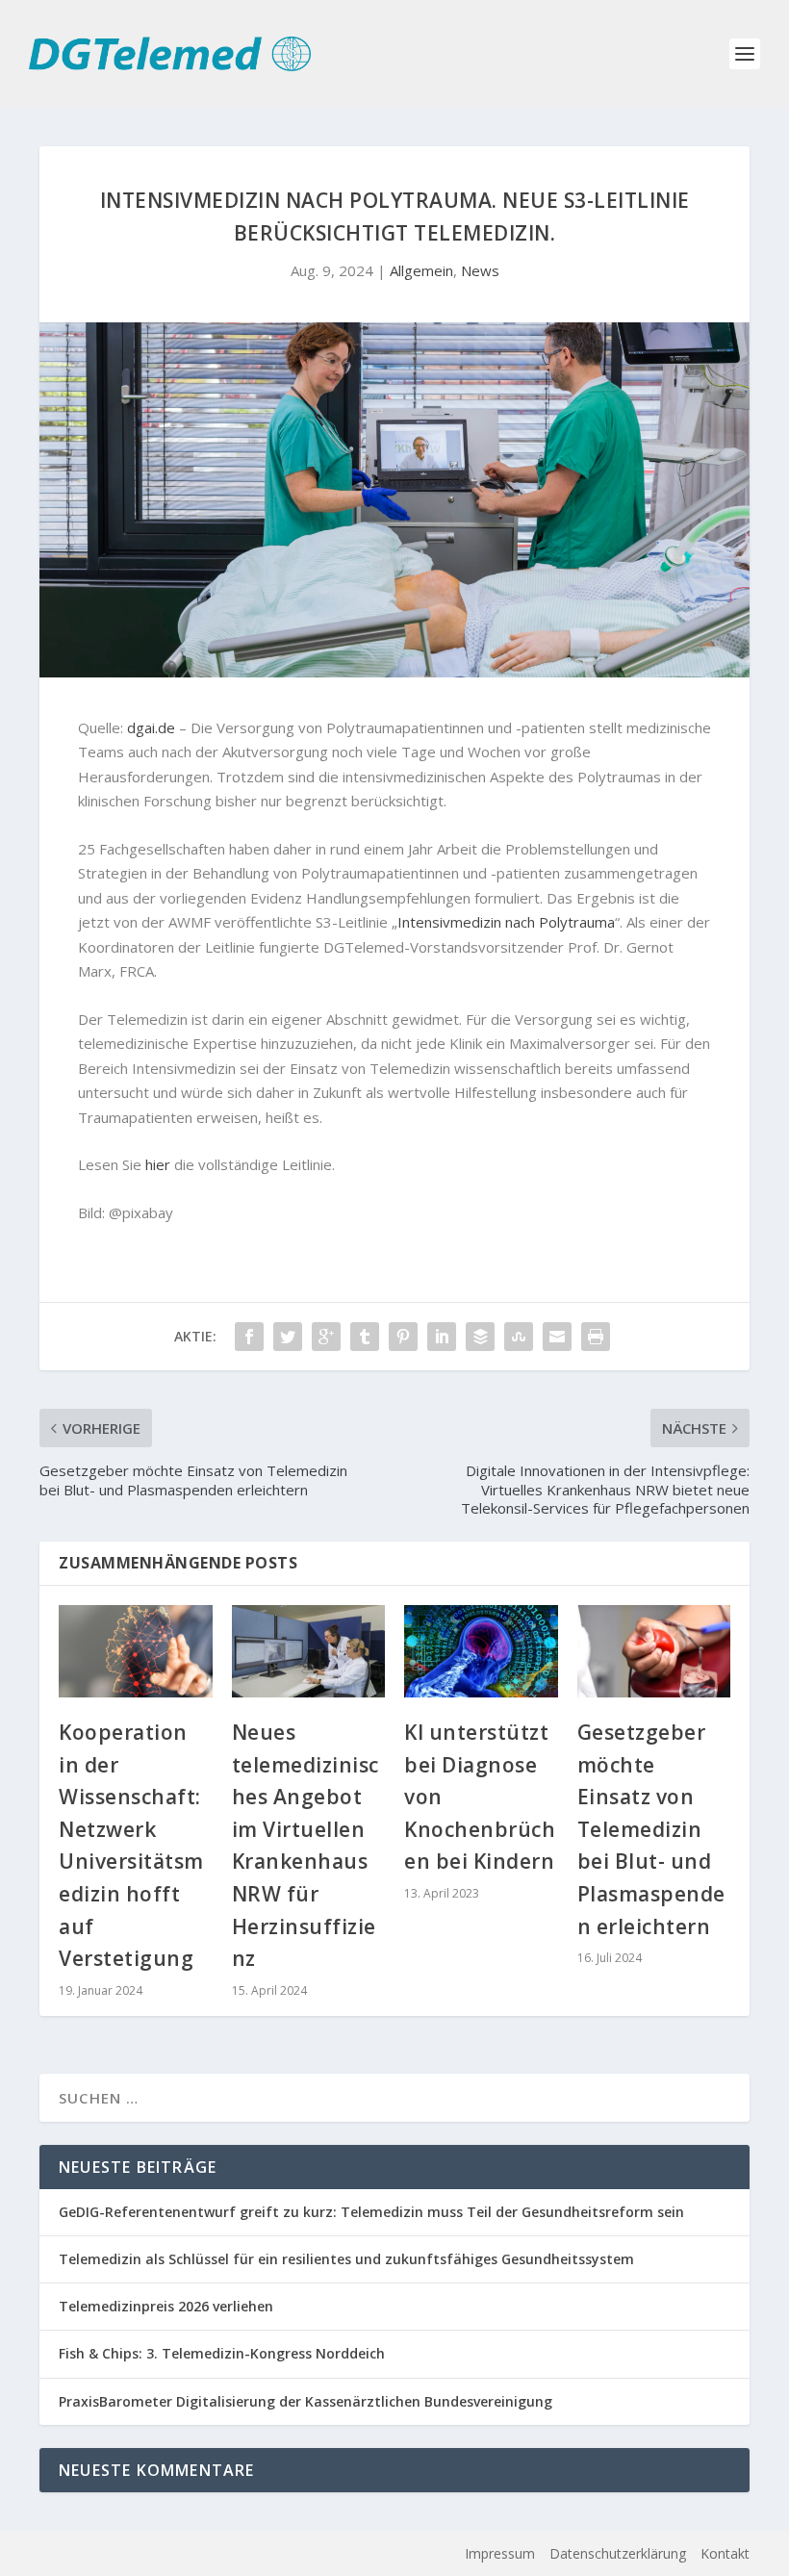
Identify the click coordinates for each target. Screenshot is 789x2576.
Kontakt (725, 2553)
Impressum (500, 2553)
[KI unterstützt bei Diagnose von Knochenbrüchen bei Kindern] (481, 1651)
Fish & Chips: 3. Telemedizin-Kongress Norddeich (222, 2353)
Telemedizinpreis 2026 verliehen (166, 2306)
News (480, 270)
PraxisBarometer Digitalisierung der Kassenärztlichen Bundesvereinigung (305, 2401)
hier (158, 1164)
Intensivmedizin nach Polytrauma (506, 922)
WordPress (366, 2554)
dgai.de (151, 727)
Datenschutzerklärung (618, 2553)
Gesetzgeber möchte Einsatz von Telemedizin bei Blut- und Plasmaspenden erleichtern (651, 1829)
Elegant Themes (178, 2554)
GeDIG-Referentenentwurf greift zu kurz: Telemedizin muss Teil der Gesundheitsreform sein (371, 2212)
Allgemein (421, 270)
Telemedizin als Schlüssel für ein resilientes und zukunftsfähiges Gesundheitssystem (346, 2259)
